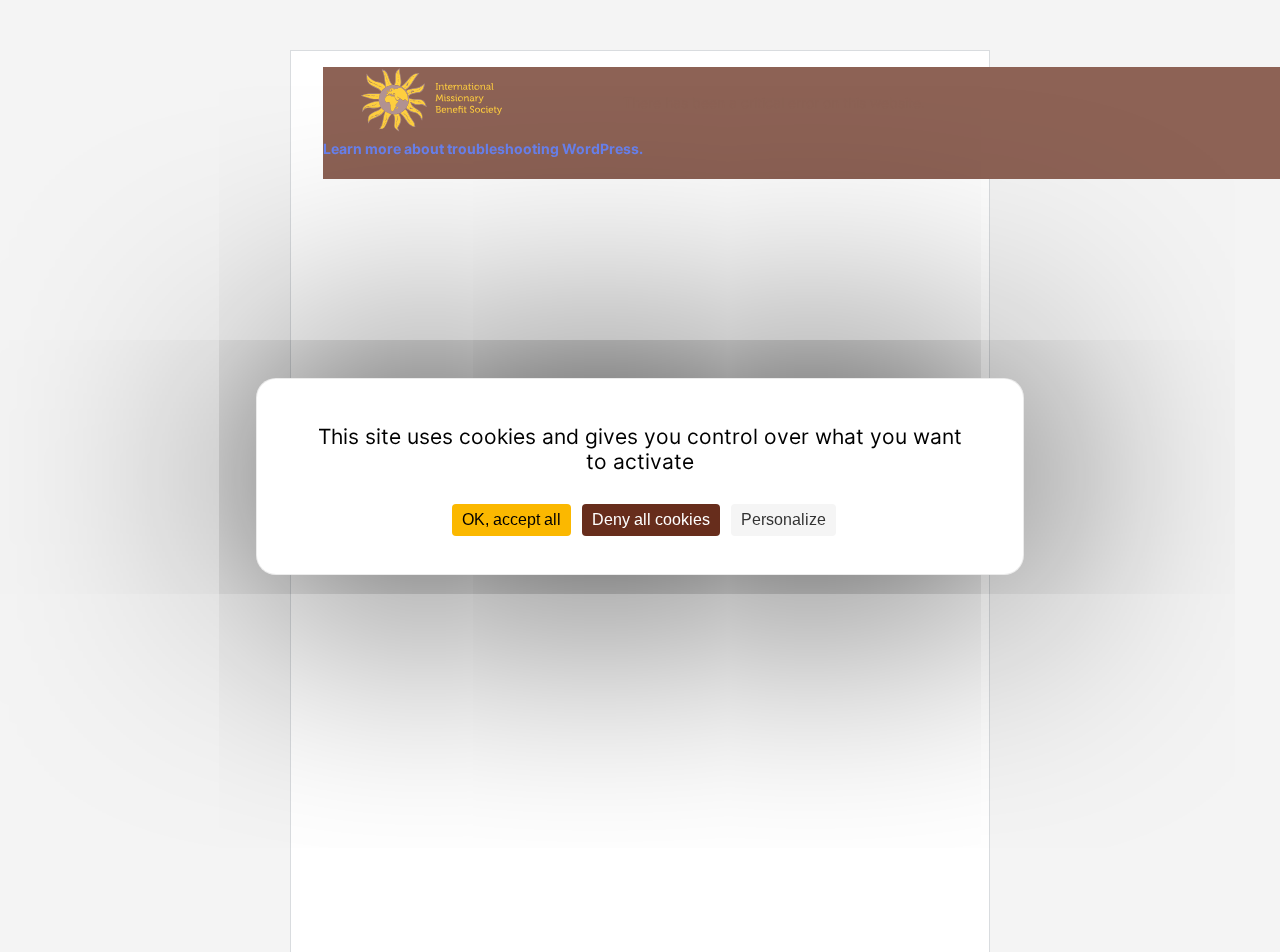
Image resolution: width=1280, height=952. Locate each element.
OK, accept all (511, 519)
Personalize (783, 519)
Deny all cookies (651, 519)
